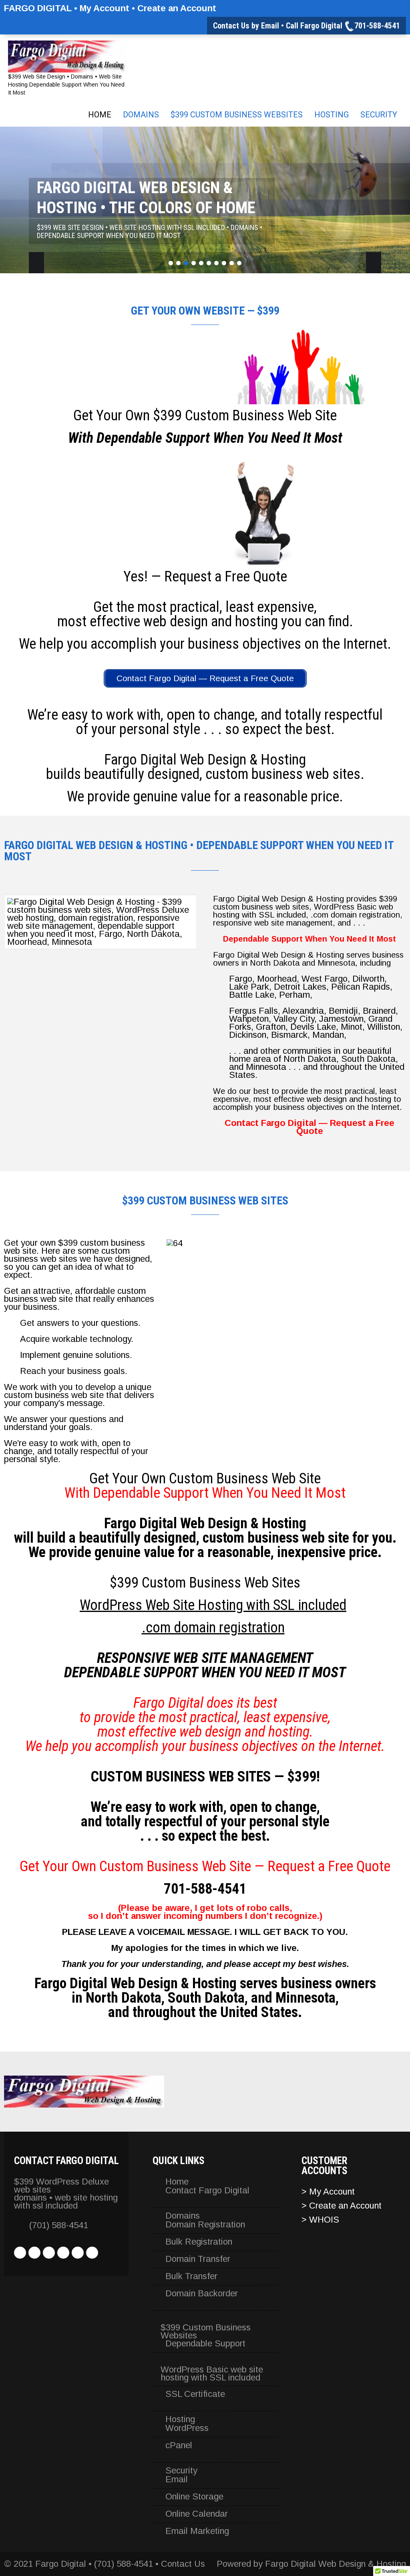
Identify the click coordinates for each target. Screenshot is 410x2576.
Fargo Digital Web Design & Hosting (336, 2564)
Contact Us (183, 2564)
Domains (141, 115)
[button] (172, 1319)
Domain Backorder (202, 2294)
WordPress (187, 2428)
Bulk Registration (199, 2242)
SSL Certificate (195, 2394)
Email (177, 2479)
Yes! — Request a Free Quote (205, 577)
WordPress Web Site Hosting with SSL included (213, 1605)
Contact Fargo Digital (207, 2191)
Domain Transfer (198, 2259)
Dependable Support (205, 2344)
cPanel (179, 2445)
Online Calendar (197, 2514)
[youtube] (92, 2253)
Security (379, 115)
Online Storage (194, 2497)
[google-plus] (78, 2253)
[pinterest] (63, 2253)
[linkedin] (49, 2253)
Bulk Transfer (191, 2276)
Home (100, 115)
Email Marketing (197, 2531)
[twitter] (34, 2253)
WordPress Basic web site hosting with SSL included (212, 2374)
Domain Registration (205, 2225)
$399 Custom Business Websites (237, 115)
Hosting (332, 115)
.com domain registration (213, 1628)
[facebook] (20, 2253)
